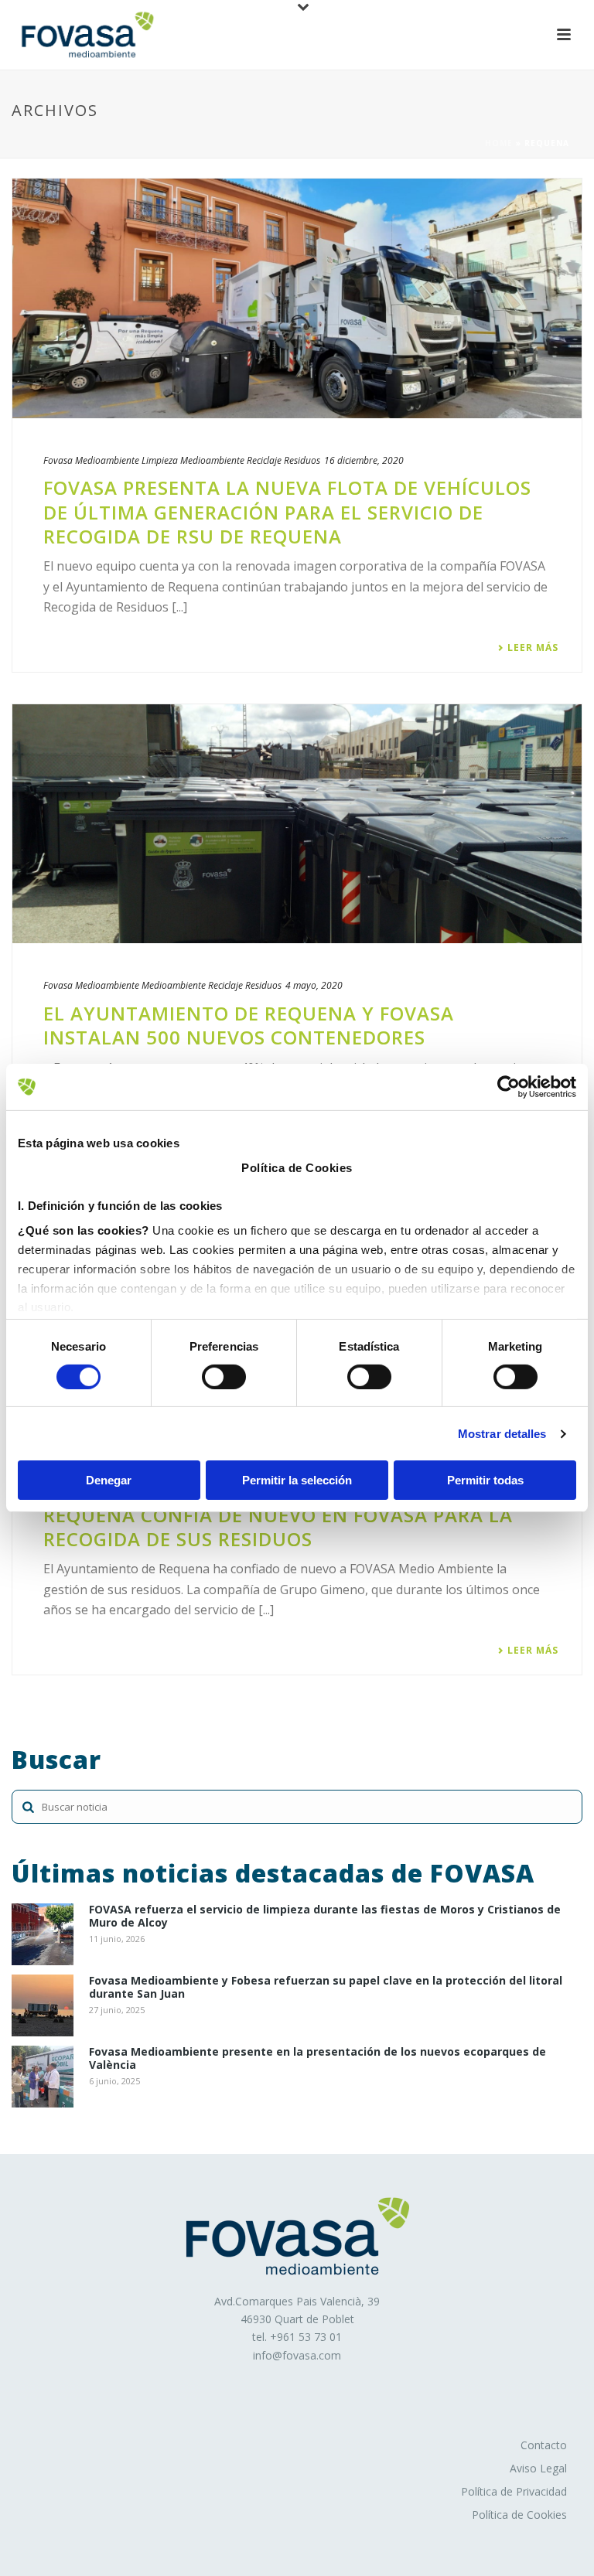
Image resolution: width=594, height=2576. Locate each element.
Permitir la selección (297, 1480)
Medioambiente (212, 460)
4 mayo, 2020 (314, 985)
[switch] (224, 1377)
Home (499, 143)
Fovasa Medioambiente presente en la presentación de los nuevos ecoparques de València (317, 2059)
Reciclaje (264, 460)
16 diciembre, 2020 (364, 460)
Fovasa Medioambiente (91, 460)
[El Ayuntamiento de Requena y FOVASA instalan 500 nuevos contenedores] (297, 824)
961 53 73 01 (309, 2337)
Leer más (533, 648)
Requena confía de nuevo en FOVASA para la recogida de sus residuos (278, 1527)
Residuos (302, 460)
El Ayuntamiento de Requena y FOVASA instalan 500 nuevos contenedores (249, 1025)
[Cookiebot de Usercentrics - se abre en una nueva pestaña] (509, 1087)
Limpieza (160, 460)
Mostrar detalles (502, 1434)
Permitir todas (485, 1480)
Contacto (544, 2445)
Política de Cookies (519, 2515)
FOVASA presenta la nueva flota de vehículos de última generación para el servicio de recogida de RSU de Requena (287, 511)
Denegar (109, 1480)
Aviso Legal (538, 2468)
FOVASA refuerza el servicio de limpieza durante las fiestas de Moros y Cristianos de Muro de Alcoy (325, 1917)
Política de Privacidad (514, 2491)
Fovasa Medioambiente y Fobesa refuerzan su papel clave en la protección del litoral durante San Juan (326, 1988)
